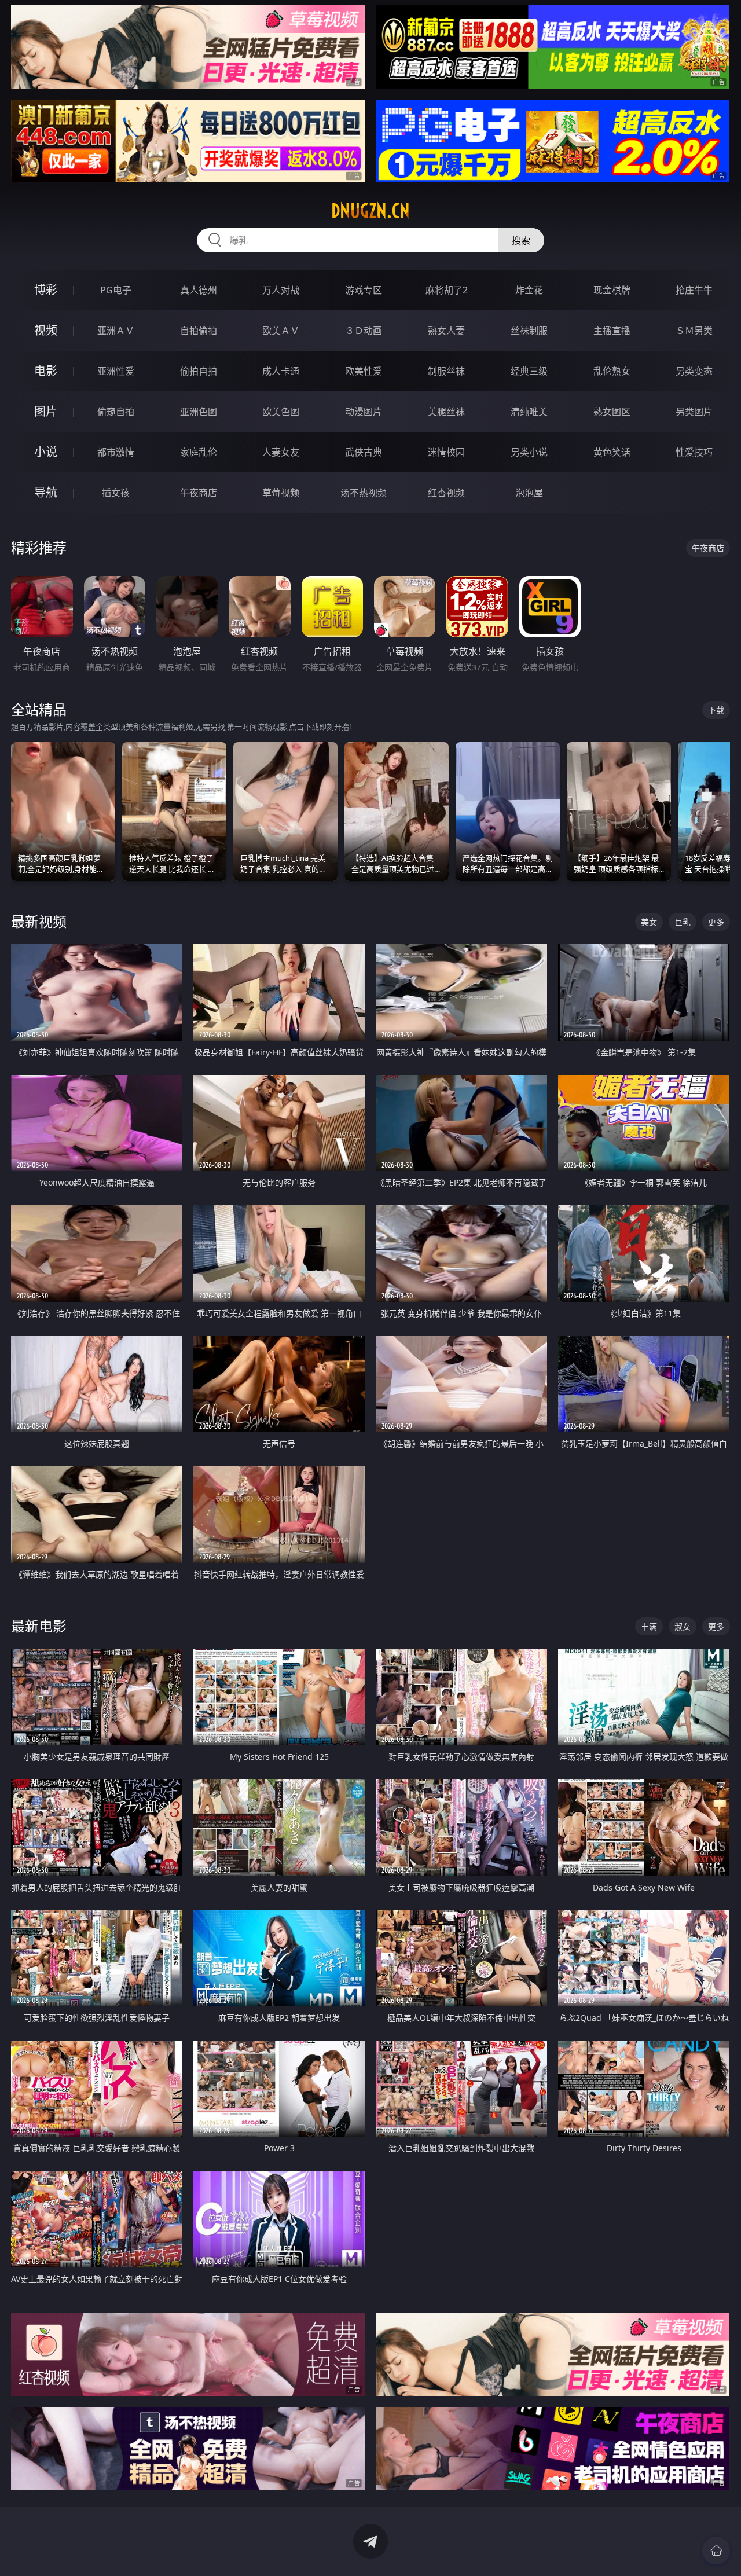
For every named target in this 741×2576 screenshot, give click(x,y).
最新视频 (39, 921)
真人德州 (199, 290)
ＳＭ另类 (694, 331)
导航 (46, 492)
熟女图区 (612, 412)
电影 (46, 371)
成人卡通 (281, 371)
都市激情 (116, 452)
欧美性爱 (364, 371)
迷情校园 (446, 452)
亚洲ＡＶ (116, 331)
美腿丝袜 (446, 412)
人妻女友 (281, 452)
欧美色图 (281, 412)
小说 (46, 452)
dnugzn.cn (370, 211)
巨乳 (683, 922)
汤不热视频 (364, 493)
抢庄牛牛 (694, 290)
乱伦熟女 (612, 371)
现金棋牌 (612, 290)
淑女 (683, 1626)
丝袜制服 (529, 331)
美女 (649, 922)
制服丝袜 (446, 371)
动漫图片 (364, 412)
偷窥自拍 (116, 412)
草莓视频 (281, 493)
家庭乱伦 (199, 452)
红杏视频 (446, 493)
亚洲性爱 (116, 371)
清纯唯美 (529, 412)
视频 (46, 330)
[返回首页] (716, 2551)
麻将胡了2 (447, 290)
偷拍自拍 (199, 371)
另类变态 (694, 371)
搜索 (521, 240)
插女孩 (116, 493)
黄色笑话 (612, 452)
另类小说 (529, 452)
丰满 (649, 1626)
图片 (46, 411)
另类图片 (694, 412)
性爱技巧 (694, 452)
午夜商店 (199, 493)
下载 (716, 710)
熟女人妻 (446, 331)
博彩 (46, 290)
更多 (716, 922)
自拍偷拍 (199, 331)
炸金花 (529, 290)
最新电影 (39, 1626)
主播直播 (612, 331)
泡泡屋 (529, 493)
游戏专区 (364, 290)
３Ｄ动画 (364, 331)
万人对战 (281, 290)
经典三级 (529, 371)
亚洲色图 (199, 412)
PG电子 (116, 290)
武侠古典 (364, 452)
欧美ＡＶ (281, 331)
